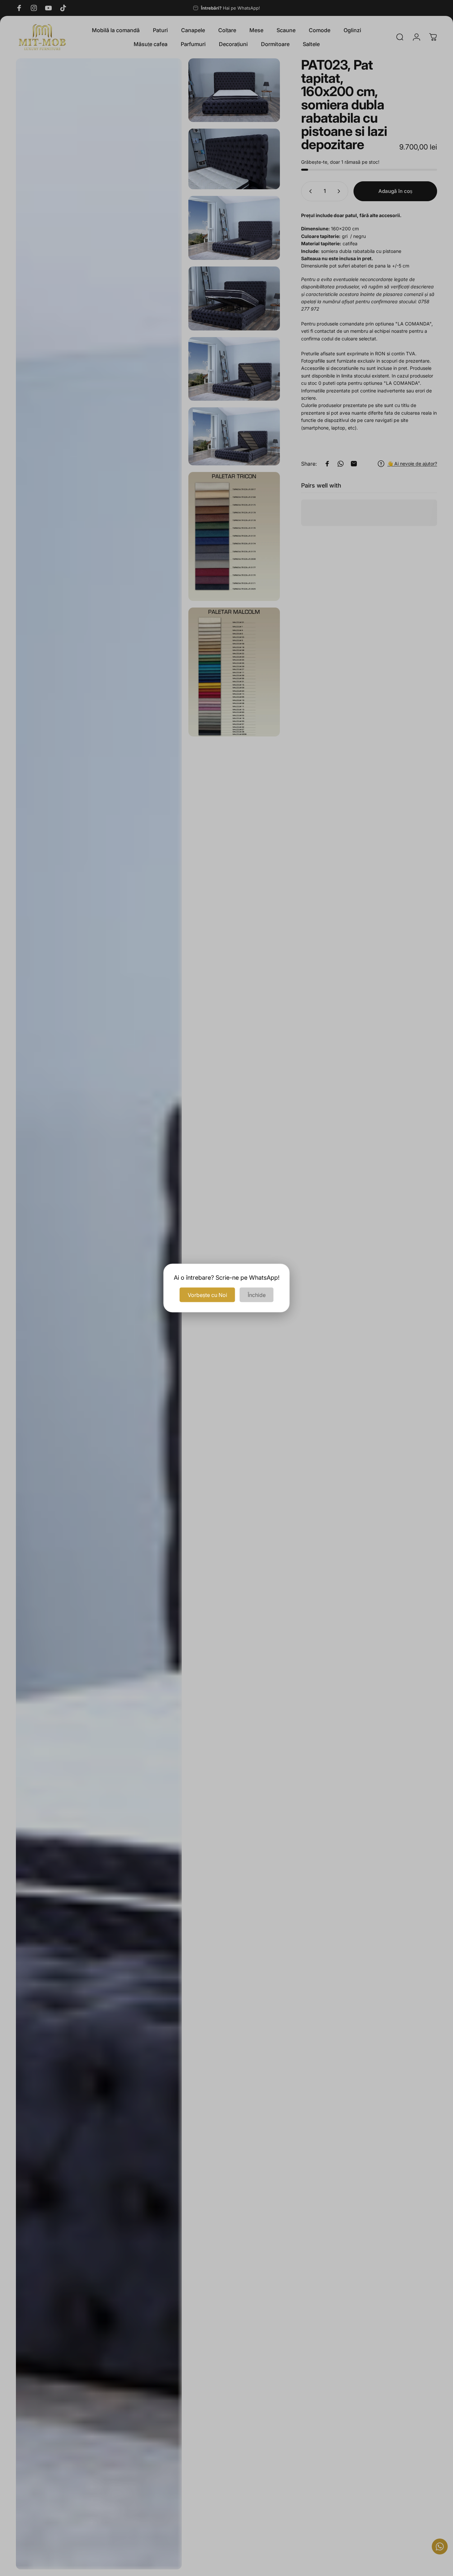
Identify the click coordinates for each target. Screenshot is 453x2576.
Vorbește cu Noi (207, 1295)
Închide (257, 1295)
